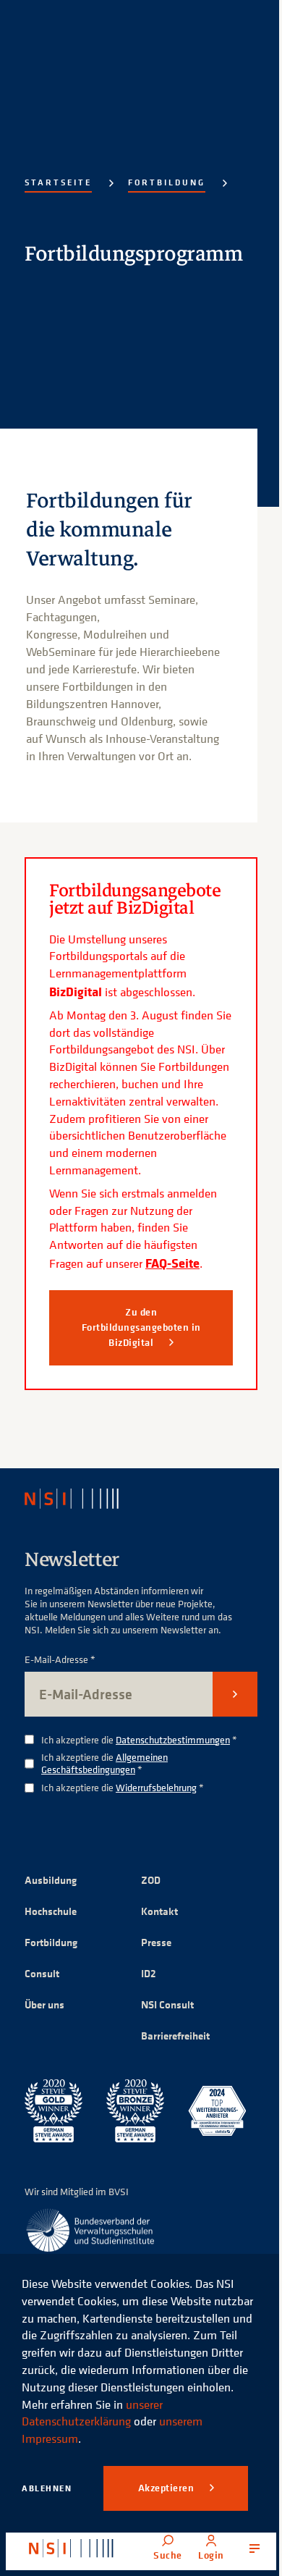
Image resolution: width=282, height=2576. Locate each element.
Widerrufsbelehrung (156, 1787)
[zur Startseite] (71, 2548)
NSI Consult (167, 2004)
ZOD (151, 1880)
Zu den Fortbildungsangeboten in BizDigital (141, 1327)
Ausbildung (51, 1880)
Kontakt (159, 1911)
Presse (156, 1942)
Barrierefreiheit (175, 2036)
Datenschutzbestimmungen (173, 1739)
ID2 (149, 1973)
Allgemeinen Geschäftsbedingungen (104, 1763)
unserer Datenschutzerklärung (92, 2413)
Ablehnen (47, 2488)
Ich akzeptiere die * (139, 1740)
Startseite (58, 182)
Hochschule (51, 1911)
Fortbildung (167, 182)
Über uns (44, 2004)
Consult (42, 1973)
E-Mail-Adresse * (60, 1660)
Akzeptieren (167, 2488)
